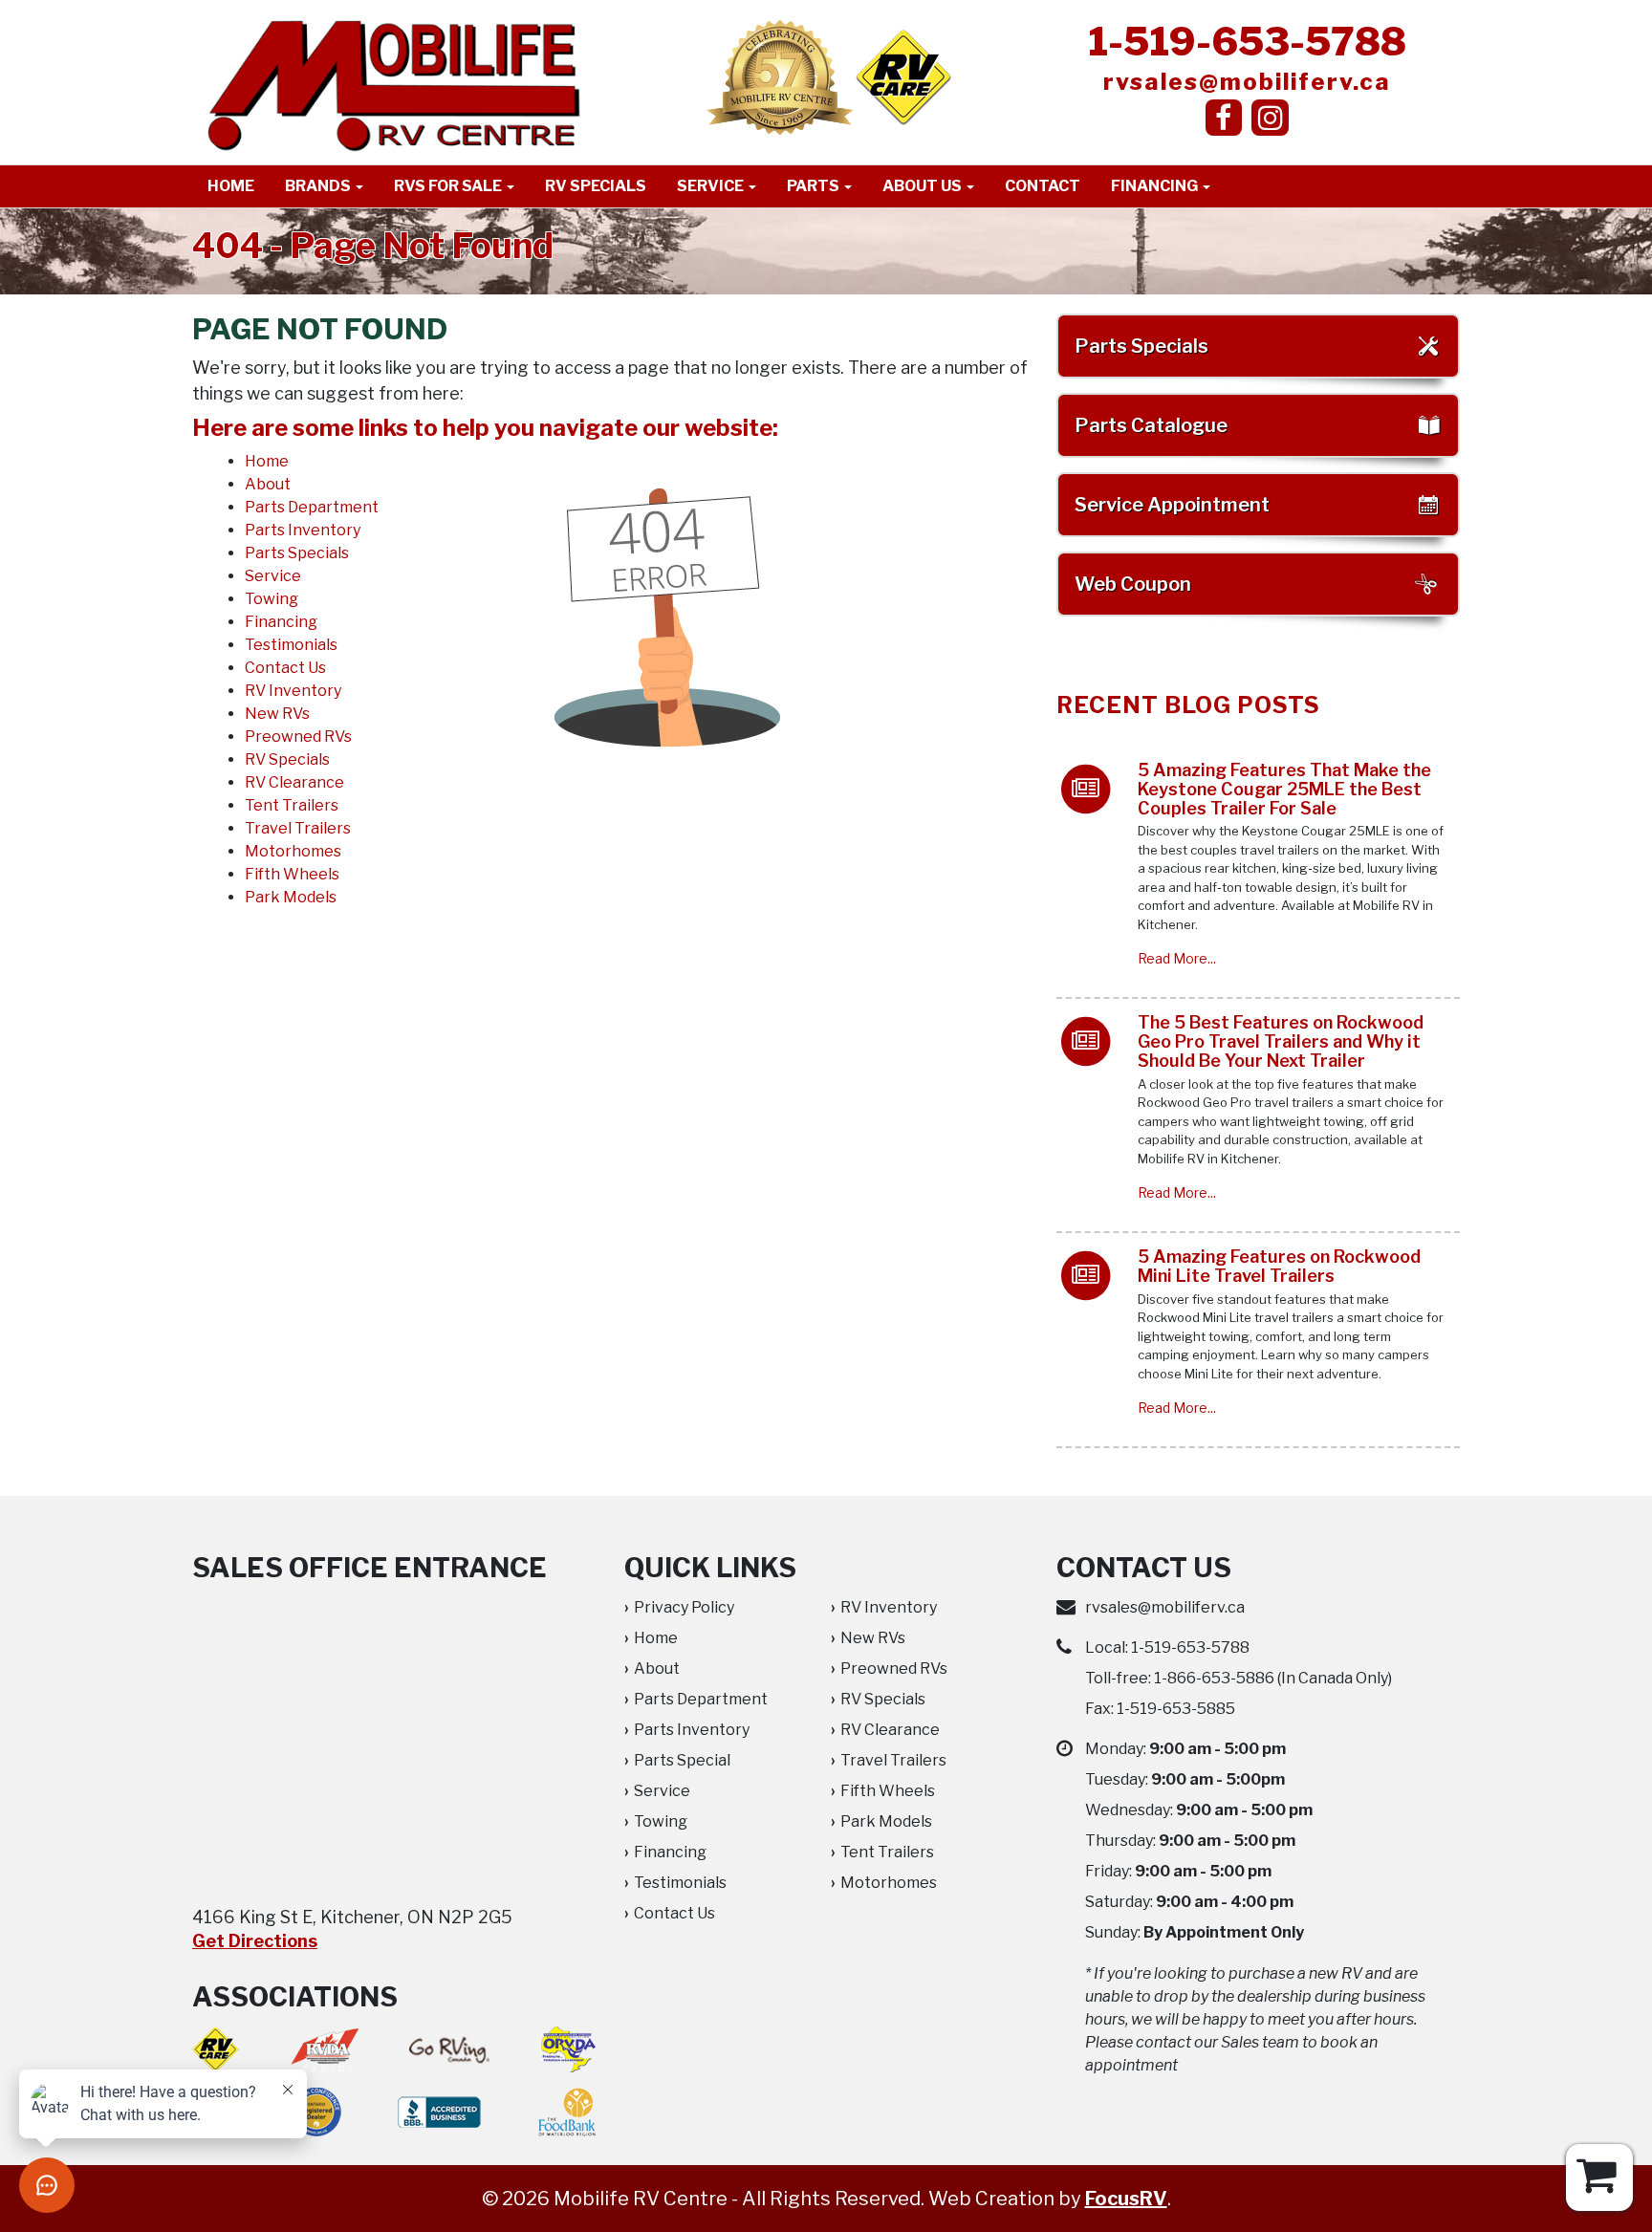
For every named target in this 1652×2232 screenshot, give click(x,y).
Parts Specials (297, 553)
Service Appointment (1172, 505)
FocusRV (1126, 2199)
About (268, 484)
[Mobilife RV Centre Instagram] (1270, 118)
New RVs (277, 714)
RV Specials (596, 186)
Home (231, 186)
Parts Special (682, 1760)
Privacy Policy (684, 1607)
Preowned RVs (298, 737)
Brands (319, 186)
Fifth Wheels (292, 874)
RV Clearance (294, 782)
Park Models (291, 897)
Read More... (1177, 958)
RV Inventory (293, 691)
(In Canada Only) (1273, 1678)
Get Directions (255, 1941)
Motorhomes (293, 851)
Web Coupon (1133, 584)
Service (712, 186)
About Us (924, 186)
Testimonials (291, 645)
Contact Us (285, 668)
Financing (1156, 186)
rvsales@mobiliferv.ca (1247, 82)
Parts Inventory (303, 530)
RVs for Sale (449, 186)
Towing (272, 599)
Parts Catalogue (1151, 425)
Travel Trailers (298, 828)
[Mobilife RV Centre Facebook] (1224, 118)
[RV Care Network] (903, 76)
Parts (815, 186)
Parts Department (312, 507)
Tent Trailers (292, 805)
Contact (1043, 186)
